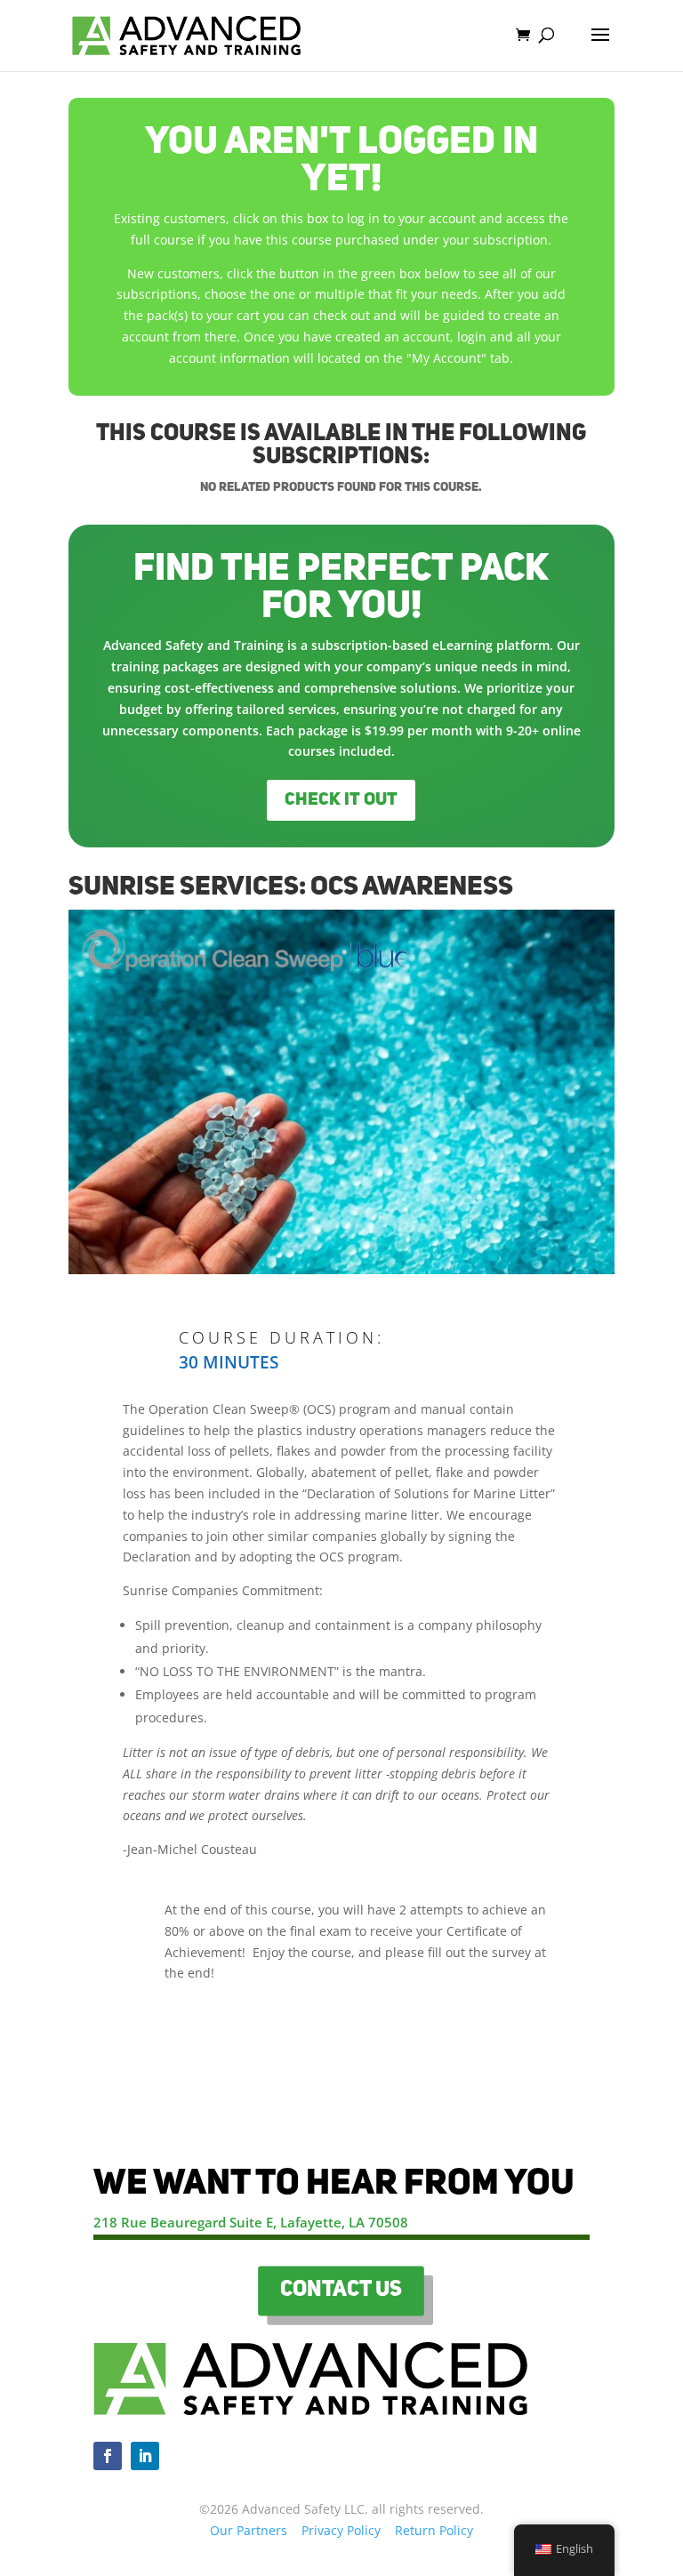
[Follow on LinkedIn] (145, 2456)
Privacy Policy (341, 2530)
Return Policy (434, 2530)
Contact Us (341, 2291)
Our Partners (249, 2530)
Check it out (341, 800)
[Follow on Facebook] (108, 2456)
